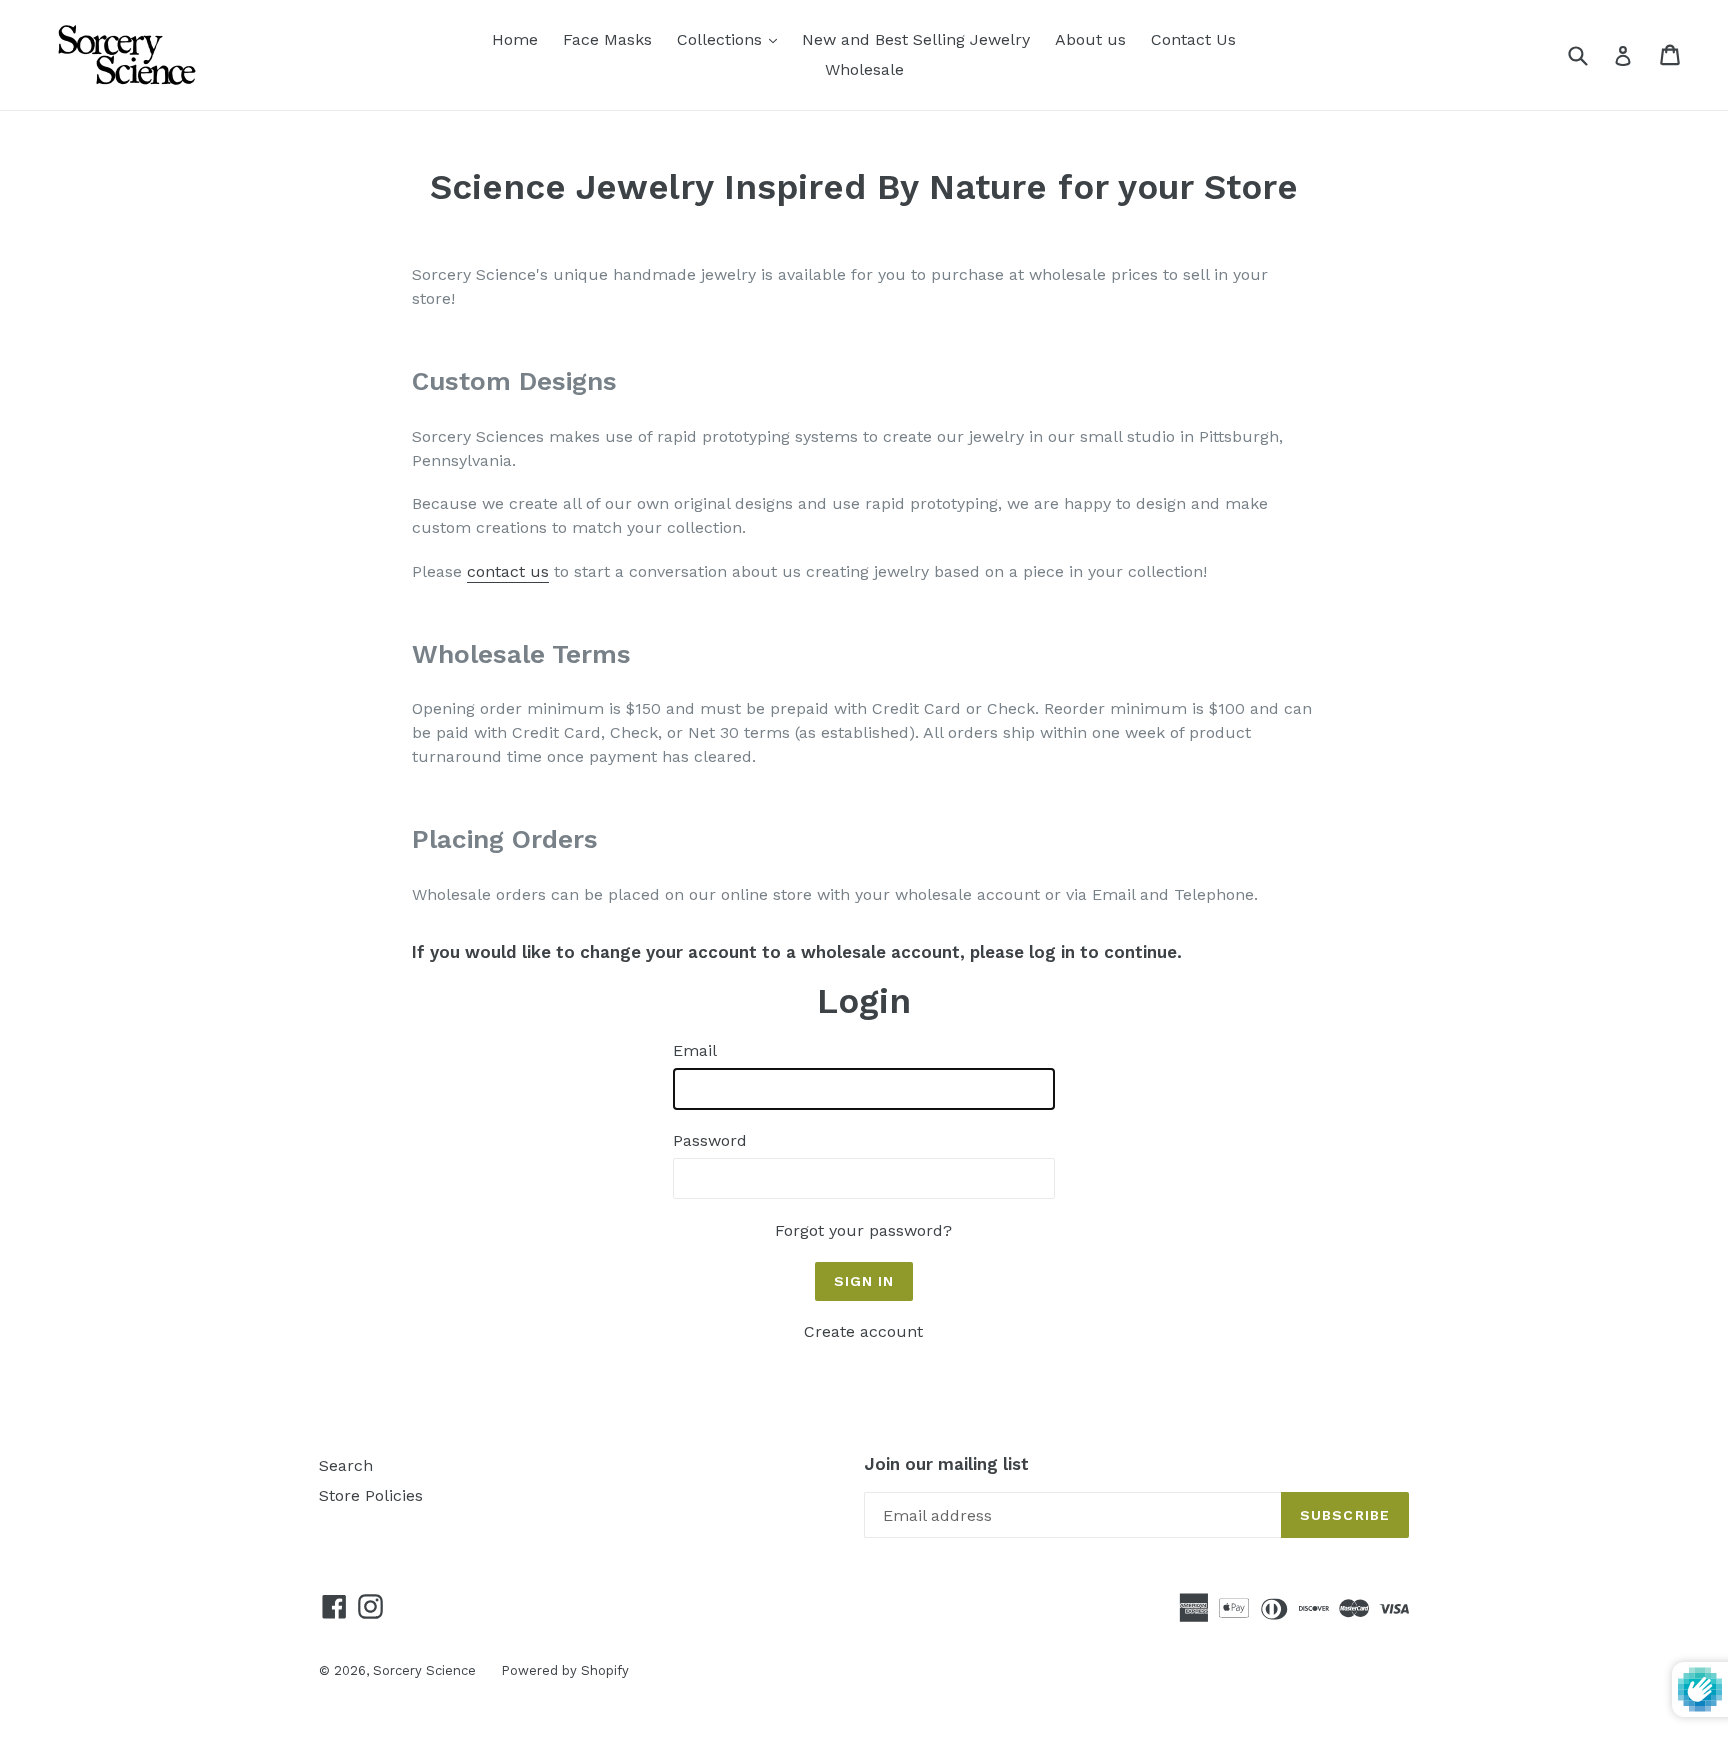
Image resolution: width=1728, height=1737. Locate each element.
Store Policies (371, 1495)
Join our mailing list (946, 1464)
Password (710, 1140)
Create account (863, 1331)
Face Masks (607, 39)
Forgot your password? (863, 1230)
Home (515, 39)
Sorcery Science (424, 1670)
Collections (732, 39)
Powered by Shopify (565, 1670)
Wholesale (864, 69)
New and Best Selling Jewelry (916, 39)
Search (346, 1465)
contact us (508, 571)
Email (695, 1050)
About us (1090, 39)
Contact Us (1193, 39)
